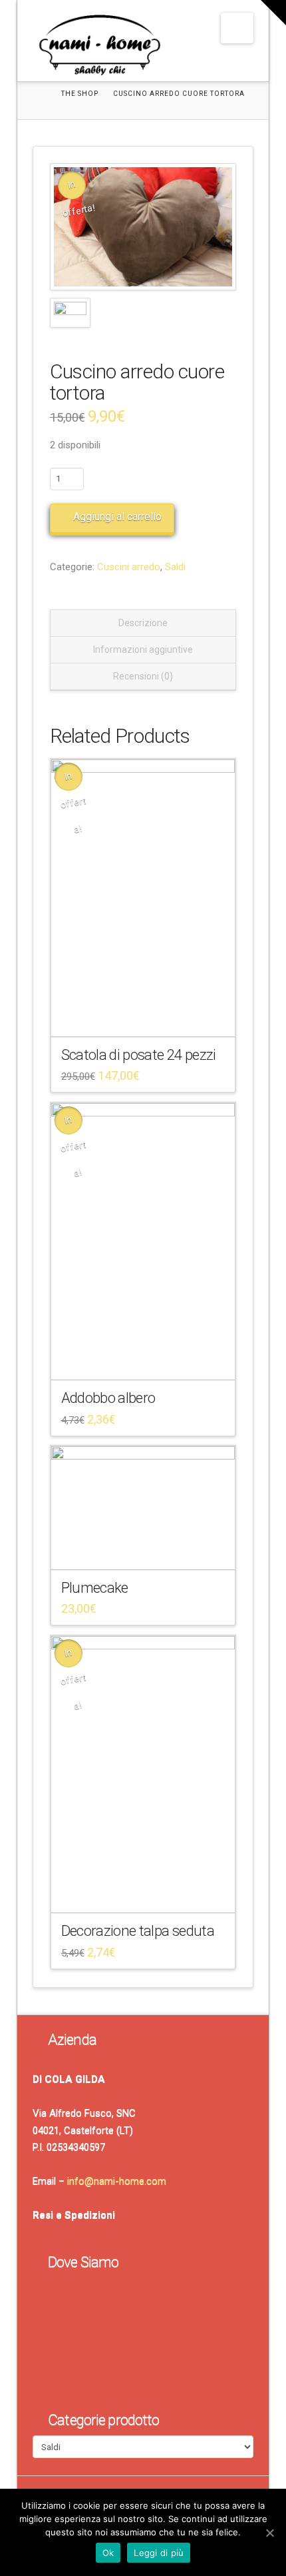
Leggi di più (159, 2553)
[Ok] (269, 2533)
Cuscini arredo (129, 567)
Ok (108, 2553)
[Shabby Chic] (99, 48)
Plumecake (95, 1587)
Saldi (175, 567)
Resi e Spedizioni (74, 2215)
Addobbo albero (108, 1398)
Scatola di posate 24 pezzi (139, 1055)
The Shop (80, 94)
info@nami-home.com (117, 2181)
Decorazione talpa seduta (138, 1931)
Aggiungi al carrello (117, 517)
